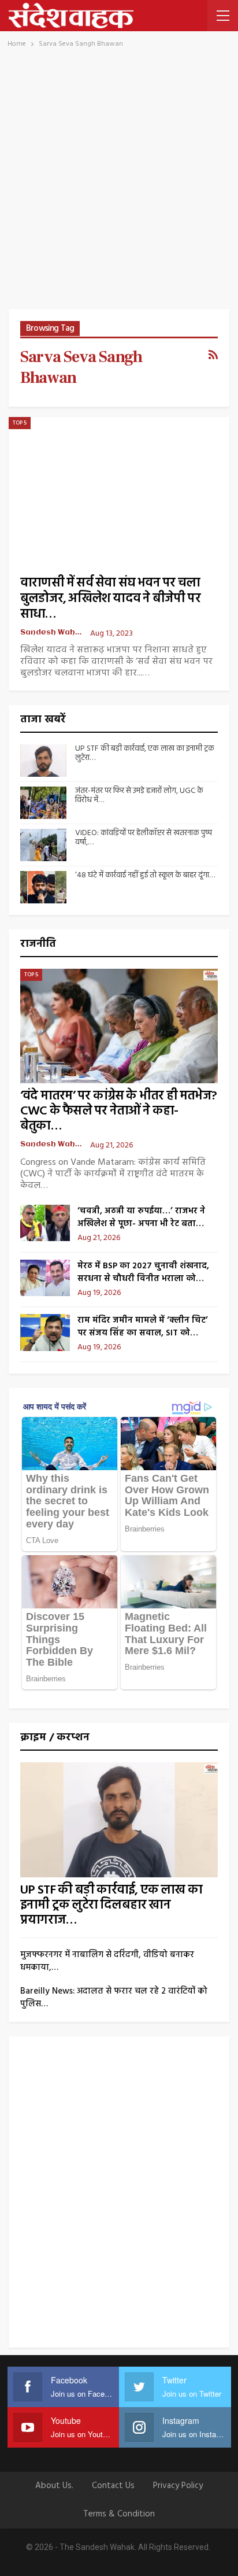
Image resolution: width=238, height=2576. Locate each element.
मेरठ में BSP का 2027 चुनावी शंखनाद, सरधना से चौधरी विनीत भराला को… (143, 1272)
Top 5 (20, 423)
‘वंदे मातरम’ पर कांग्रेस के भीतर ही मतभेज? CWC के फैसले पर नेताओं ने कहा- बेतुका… (118, 1111)
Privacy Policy (178, 2486)
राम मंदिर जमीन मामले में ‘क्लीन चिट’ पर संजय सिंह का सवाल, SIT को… (143, 1327)
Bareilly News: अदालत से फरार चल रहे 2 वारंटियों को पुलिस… (114, 1998)
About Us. (54, 2486)
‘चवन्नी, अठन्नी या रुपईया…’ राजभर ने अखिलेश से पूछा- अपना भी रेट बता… (141, 1217)
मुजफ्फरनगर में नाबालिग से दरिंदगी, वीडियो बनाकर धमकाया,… (107, 1961)
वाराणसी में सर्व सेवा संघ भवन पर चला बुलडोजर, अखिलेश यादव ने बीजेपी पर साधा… (110, 599)
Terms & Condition (119, 2514)
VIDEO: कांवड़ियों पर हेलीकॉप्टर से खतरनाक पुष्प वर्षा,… (144, 838)
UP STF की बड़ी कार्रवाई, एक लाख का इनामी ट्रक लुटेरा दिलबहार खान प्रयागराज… (111, 1905)
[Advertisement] (119, 184)
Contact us (113, 2486)
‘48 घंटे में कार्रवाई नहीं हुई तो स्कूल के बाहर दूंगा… (145, 875)
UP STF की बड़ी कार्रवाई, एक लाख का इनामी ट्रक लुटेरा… (145, 754)
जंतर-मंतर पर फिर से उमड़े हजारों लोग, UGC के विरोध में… (139, 796)
